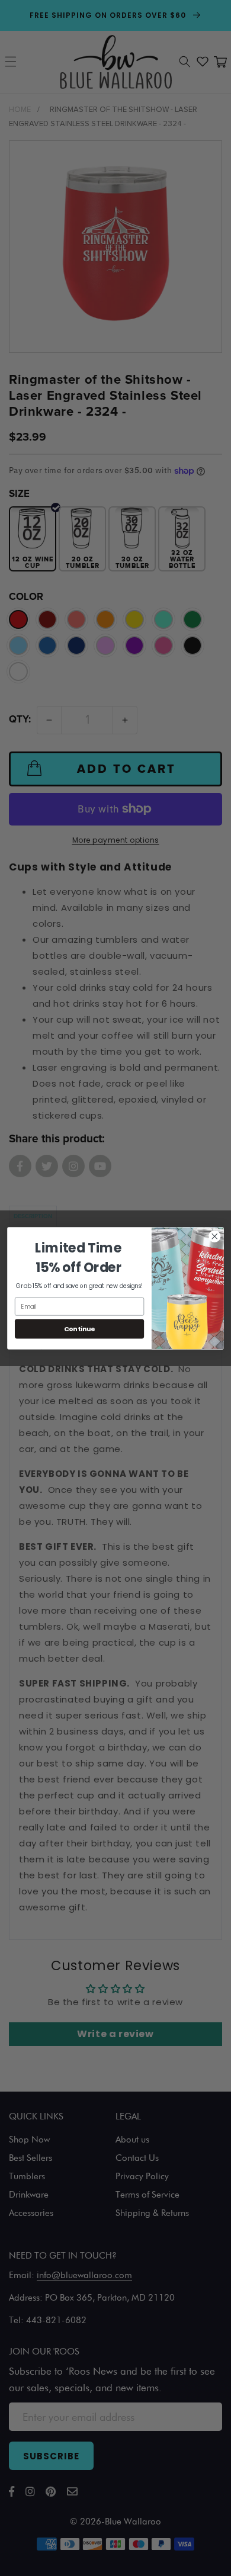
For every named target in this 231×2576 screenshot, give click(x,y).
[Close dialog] (215, 1236)
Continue (80, 1329)
